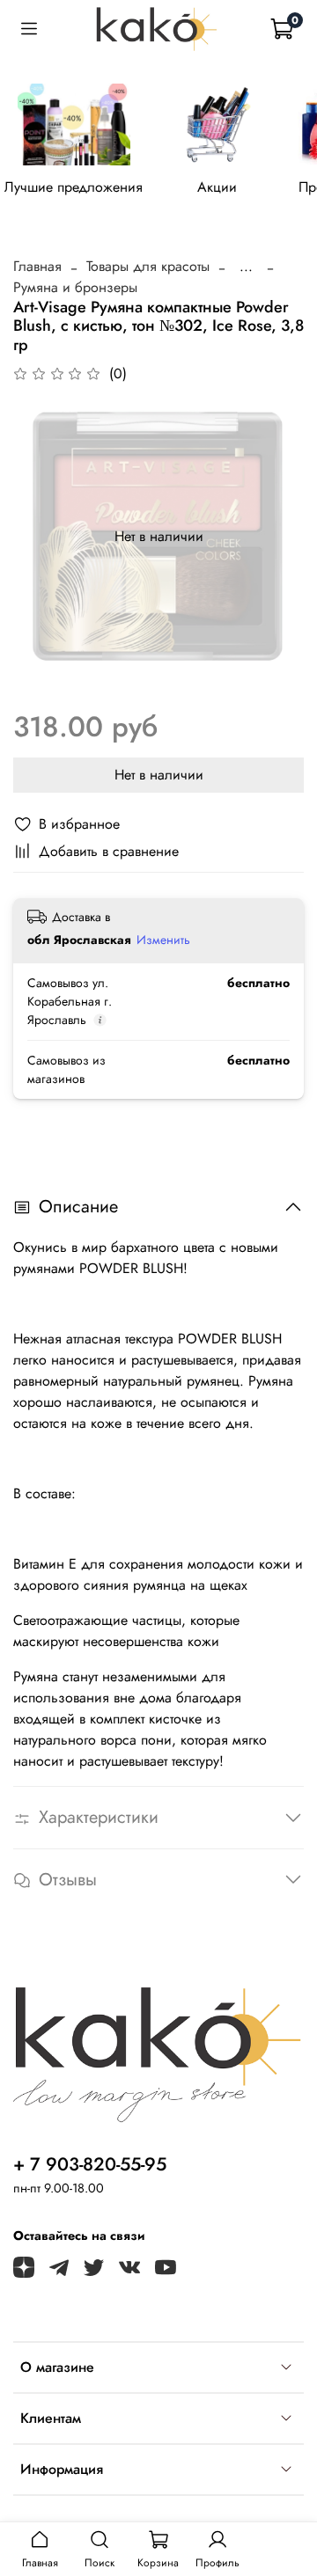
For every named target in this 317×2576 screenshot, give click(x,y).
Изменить (163, 940)
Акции (217, 186)
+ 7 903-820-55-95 (90, 2164)
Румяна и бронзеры (75, 287)
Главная (37, 266)
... (246, 267)
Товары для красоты (148, 266)
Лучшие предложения (74, 186)
